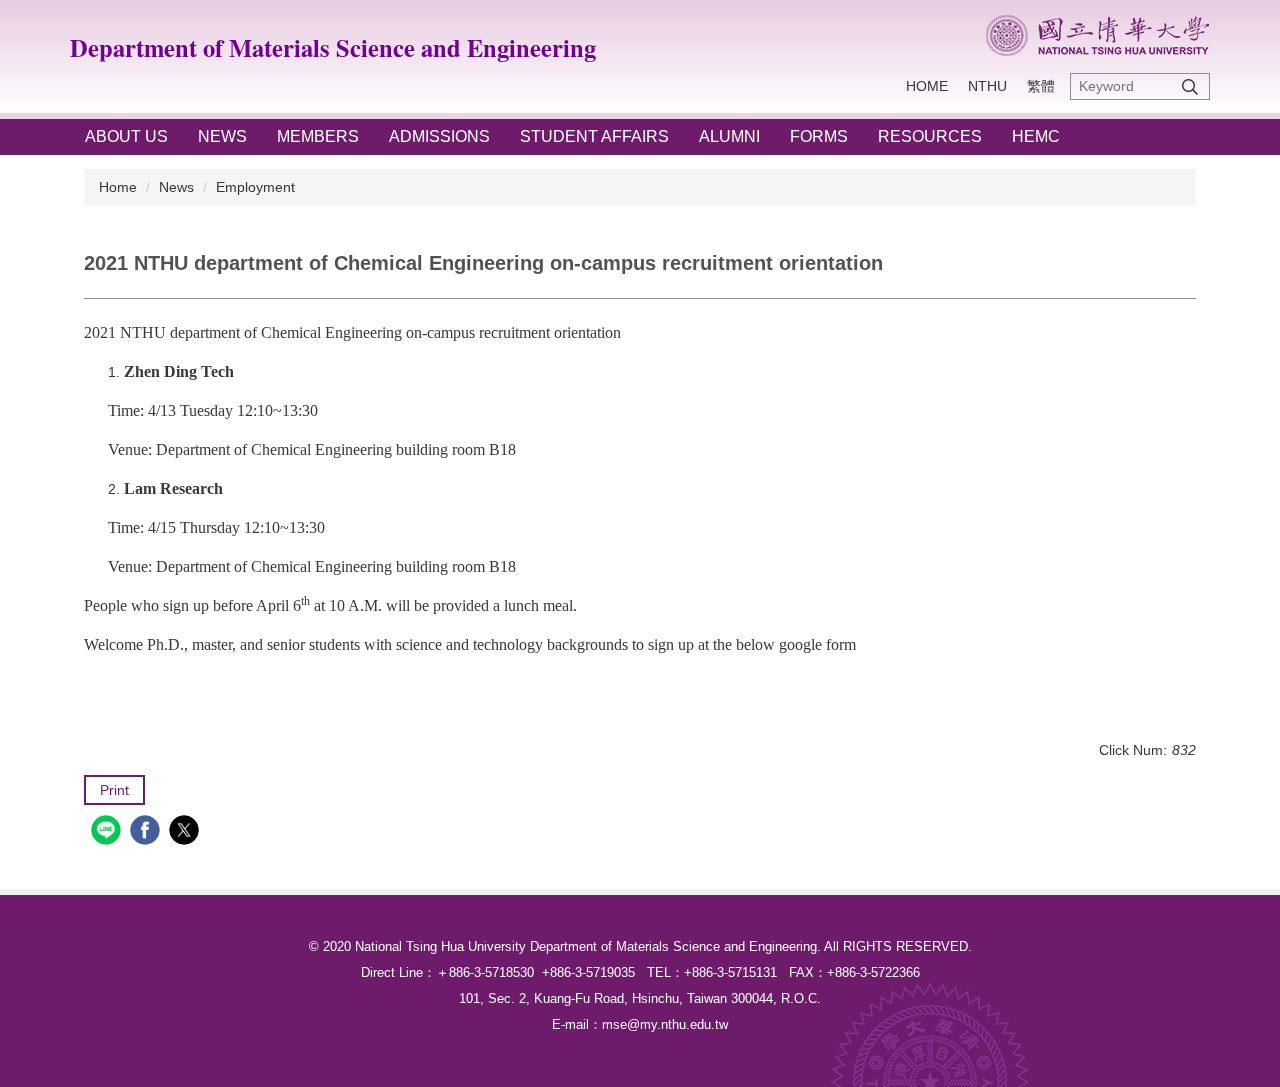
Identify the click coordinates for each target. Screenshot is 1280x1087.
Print (114, 790)
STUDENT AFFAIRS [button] (594, 136)
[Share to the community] (108, 832)
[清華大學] (1097, 35)
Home (927, 86)
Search (1190, 86)
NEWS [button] (222, 136)
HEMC (1036, 136)
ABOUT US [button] (126, 136)
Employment (255, 187)
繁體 (1041, 86)
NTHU (987, 86)
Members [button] (318, 136)
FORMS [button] (819, 136)
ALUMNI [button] (729, 136)
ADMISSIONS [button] (439, 136)
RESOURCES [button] (930, 136)
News (176, 187)
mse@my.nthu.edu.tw (665, 1024)
